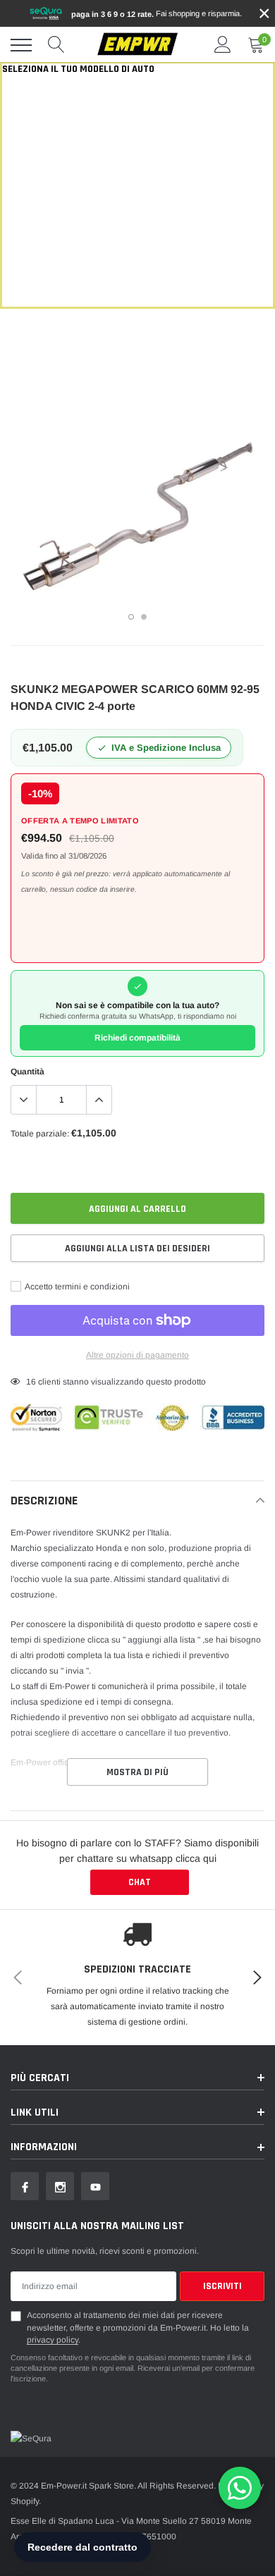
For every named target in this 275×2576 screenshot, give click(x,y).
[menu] (21, 45)
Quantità (28, 1072)
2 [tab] (144, 617)
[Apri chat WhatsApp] (240, 2488)
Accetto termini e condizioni (77, 1287)
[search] (56, 45)
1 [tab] (131, 617)
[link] (25, 2186)
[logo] (137, 45)
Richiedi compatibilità (137, 1038)
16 (31, 1382)
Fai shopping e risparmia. (157, 14)
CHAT (140, 1882)
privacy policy (53, 2340)
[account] (223, 45)
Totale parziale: (40, 1134)
